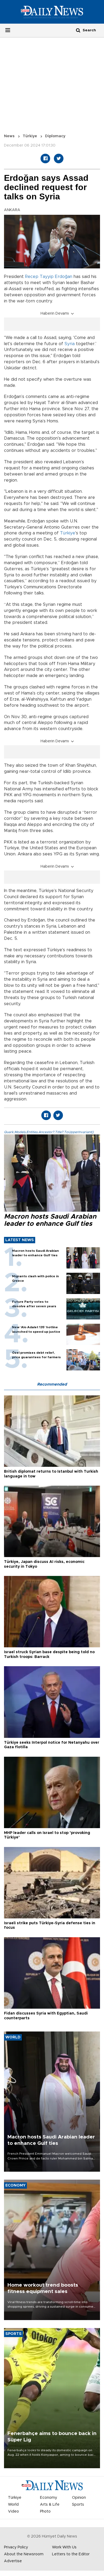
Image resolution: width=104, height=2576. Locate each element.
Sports (78, 2505)
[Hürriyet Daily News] (52, 12)
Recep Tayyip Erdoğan (49, 277)
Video (13, 2511)
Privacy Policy (16, 2547)
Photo (45, 2511)
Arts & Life (50, 2505)
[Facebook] (45, 158)
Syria (70, 344)
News (9, 136)
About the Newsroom (24, 2554)
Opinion (79, 2498)
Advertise (13, 2561)
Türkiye (30, 136)
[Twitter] (59, 158)
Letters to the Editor (71, 2554)
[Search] (78, 30)
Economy (49, 2498)
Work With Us (64, 2547)
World (13, 2505)
